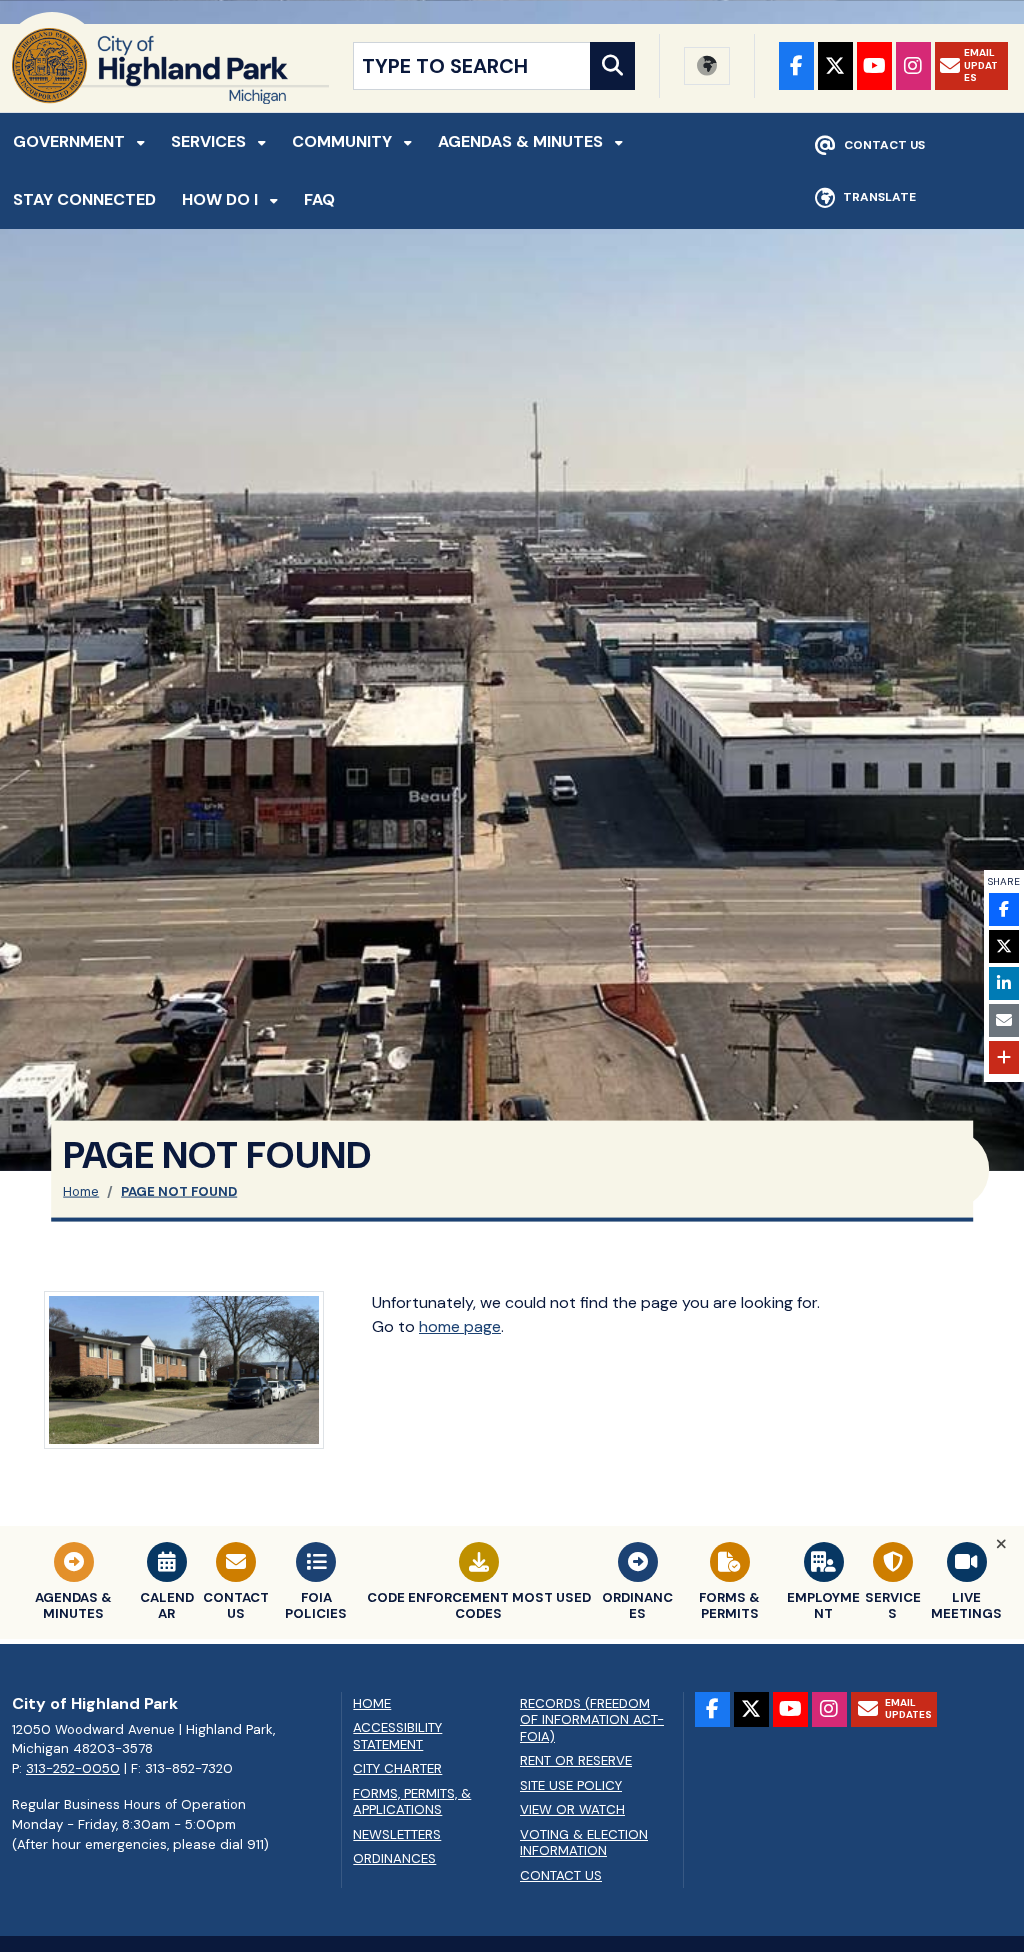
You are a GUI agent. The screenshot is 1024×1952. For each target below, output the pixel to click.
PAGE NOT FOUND (179, 1191)
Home (81, 1191)
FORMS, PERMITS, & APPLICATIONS (412, 1802)
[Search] (612, 66)
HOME (372, 1704)
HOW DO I (222, 199)
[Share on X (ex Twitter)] (1004, 946)
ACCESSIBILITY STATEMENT (397, 1736)
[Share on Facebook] (1004, 909)
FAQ (319, 199)
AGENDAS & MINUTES (522, 141)
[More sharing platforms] (1004, 1057)
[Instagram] (913, 66)
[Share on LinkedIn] (1004, 983)
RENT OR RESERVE (576, 1761)
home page (460, 1326)
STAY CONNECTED (84, 199)
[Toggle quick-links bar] (1001, 1544)
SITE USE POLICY (571, 1786)
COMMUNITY (344, 141)
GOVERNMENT (71, 141)
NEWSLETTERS (397, 1835)
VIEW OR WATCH (572, 1810)
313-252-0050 (73, 1768)
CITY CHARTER (397, 1769)
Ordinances (394, 1859)
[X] (835, 66)
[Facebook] (796, 66)
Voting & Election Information (584, 1843)
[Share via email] (1004, 1020)
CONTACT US (561, 1876)
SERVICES (210, 141)
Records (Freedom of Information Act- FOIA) (592, 1720)
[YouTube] (874, 66)
